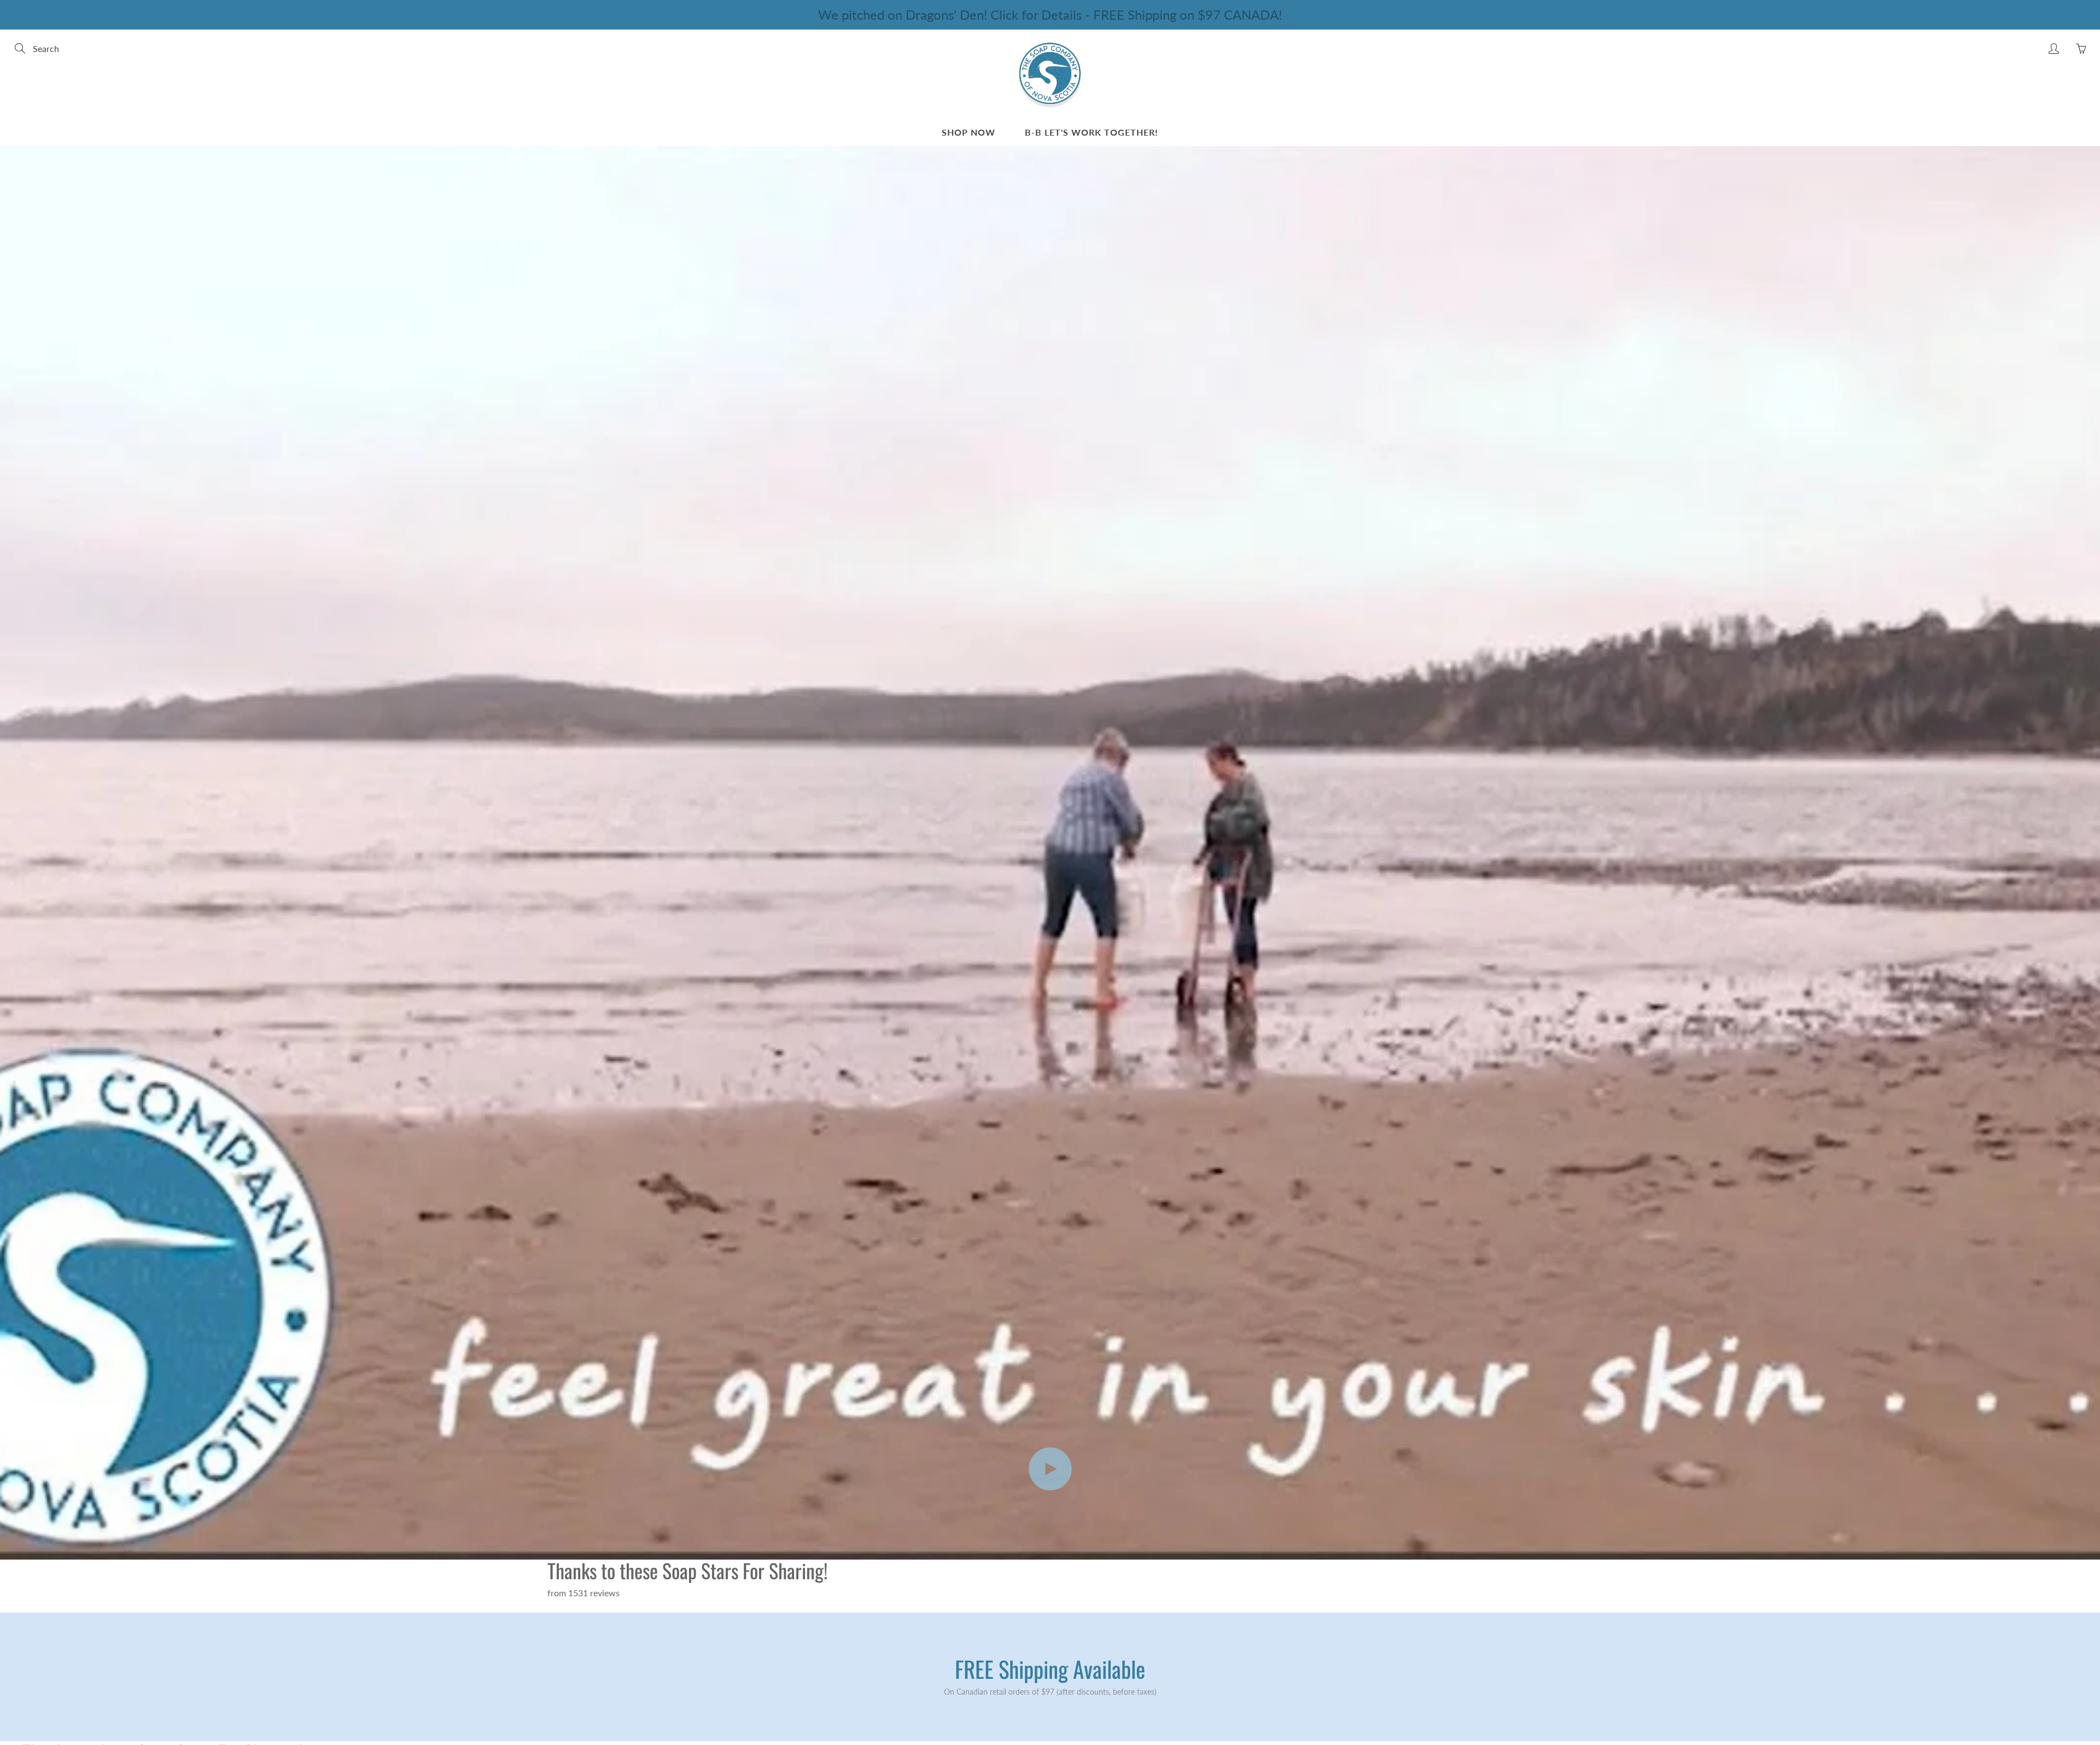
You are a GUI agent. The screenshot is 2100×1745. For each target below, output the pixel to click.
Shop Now (969, 132)
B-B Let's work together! (1092, 132)
